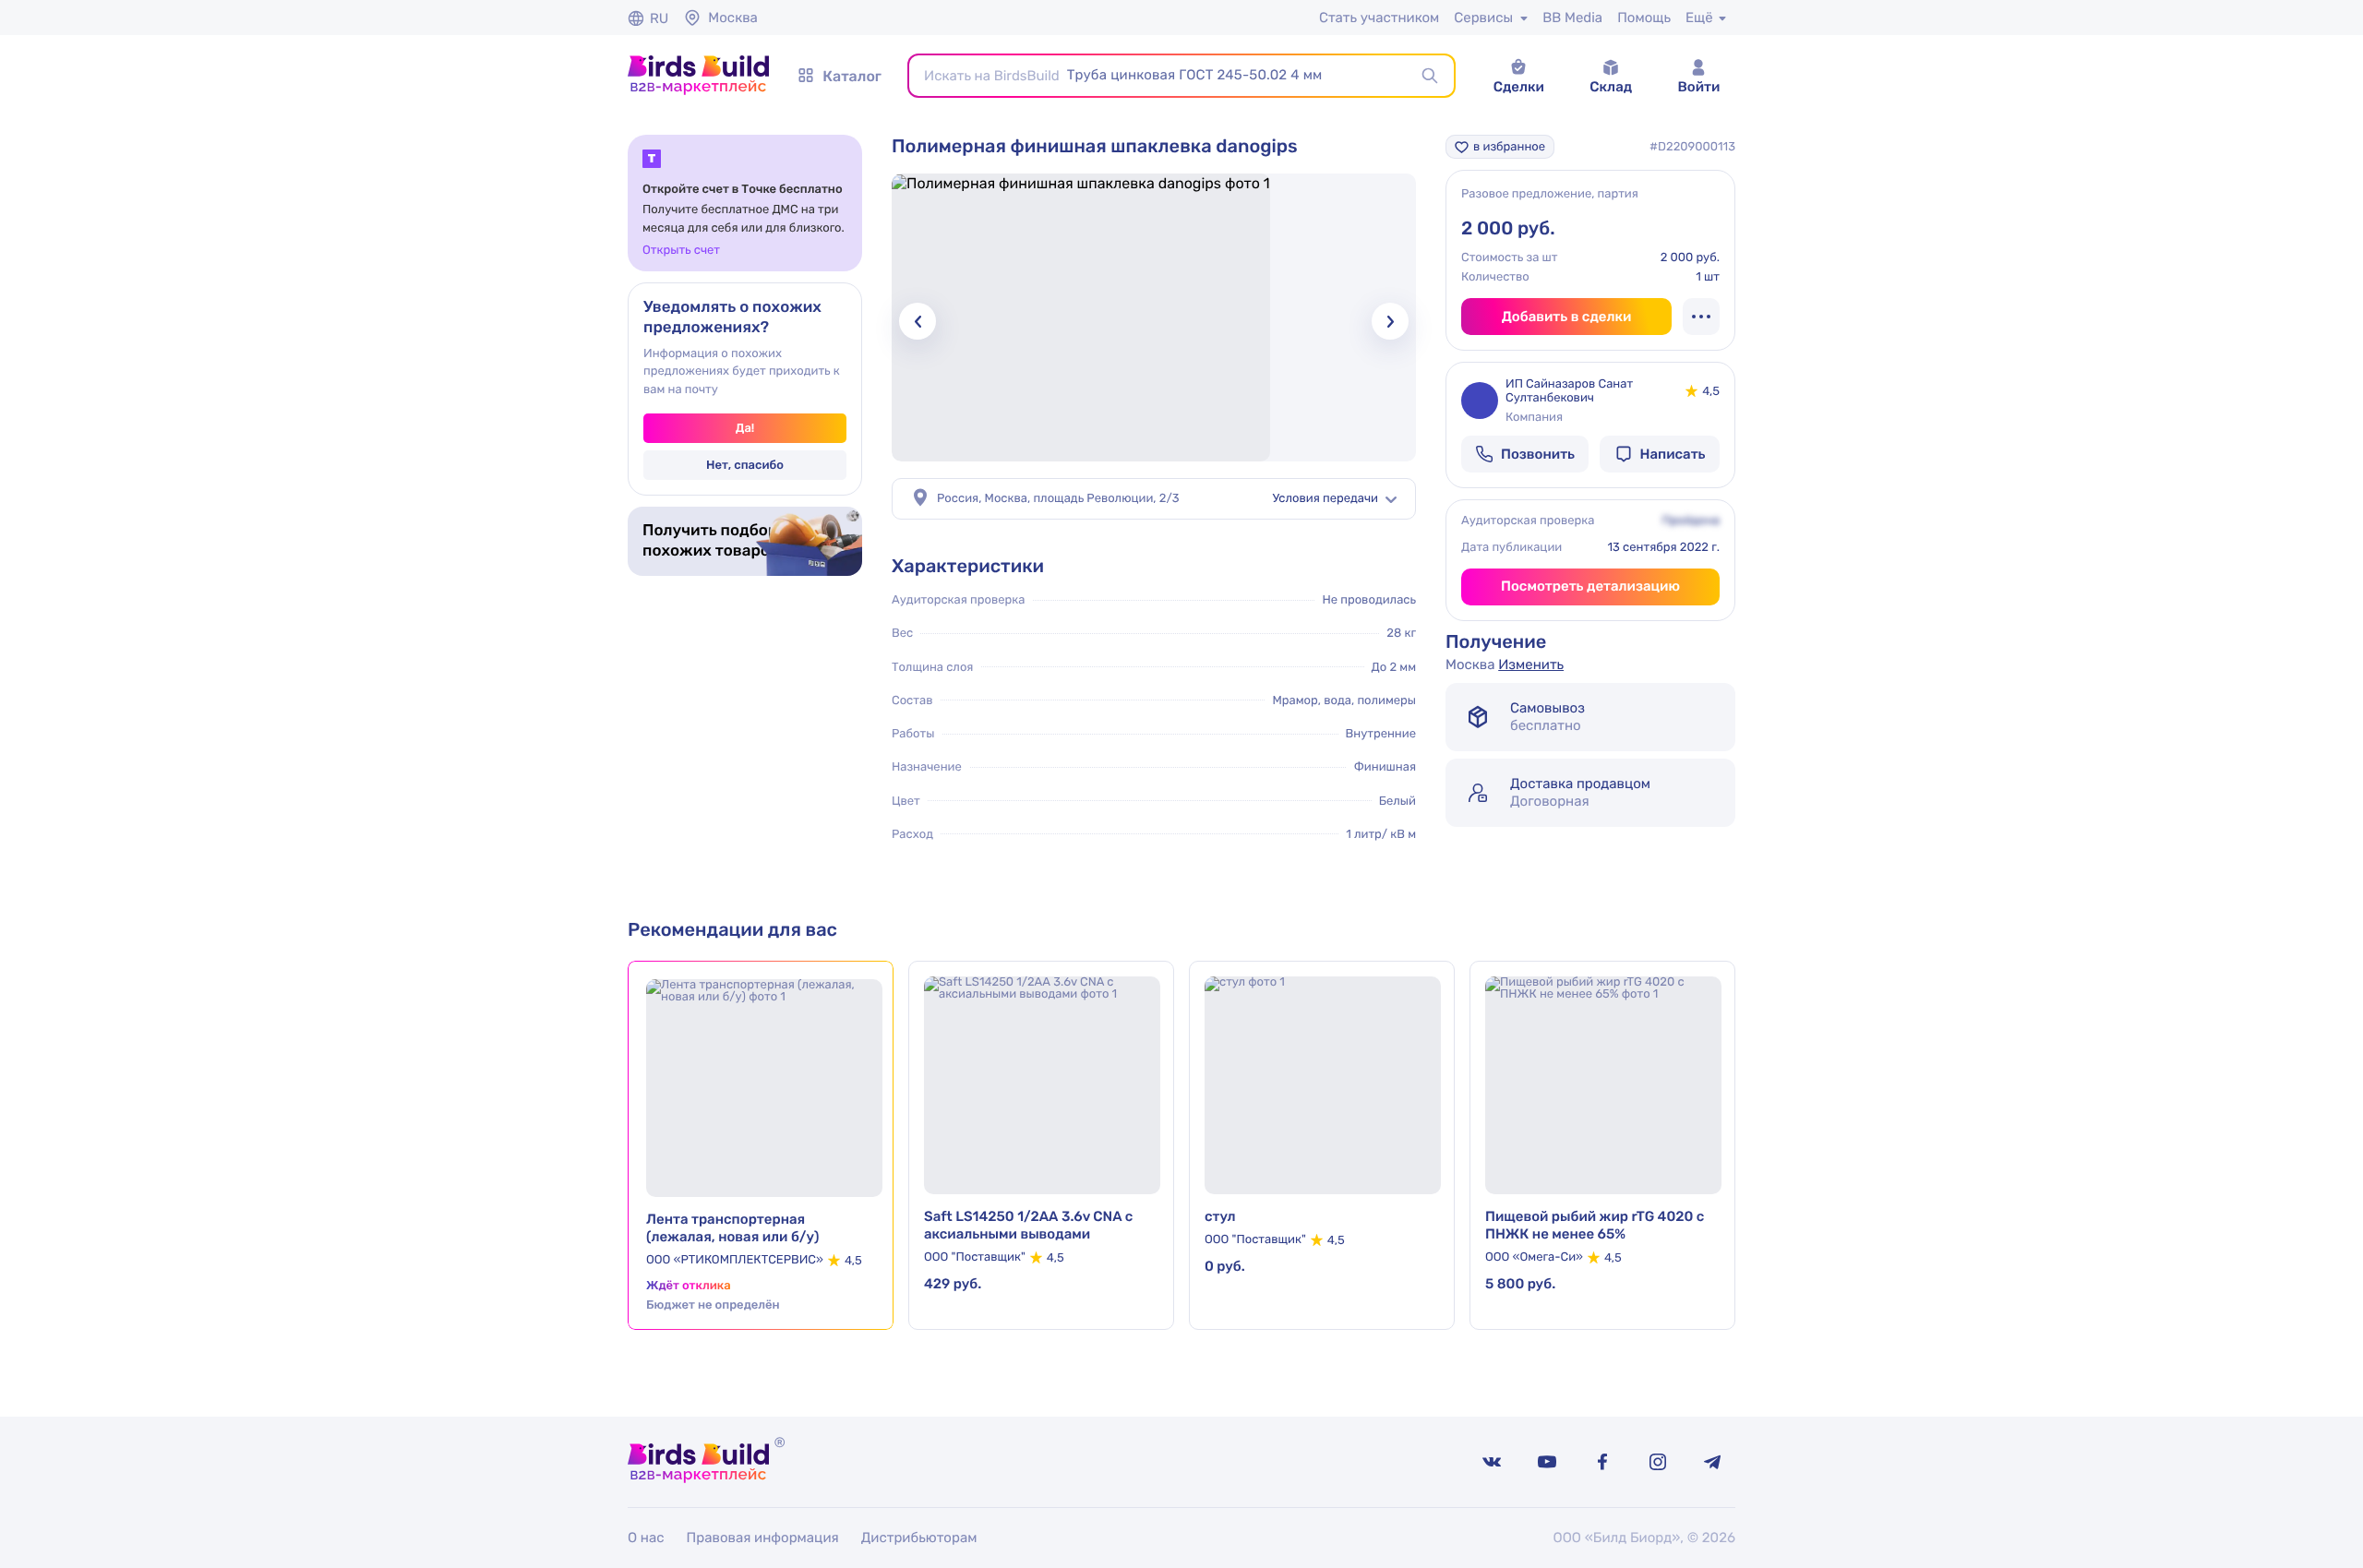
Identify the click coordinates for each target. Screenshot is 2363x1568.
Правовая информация (763, 1538)
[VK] (1492, 1462)
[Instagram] (1658, 1462)
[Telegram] (1713, 1462)
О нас (646, 1538)
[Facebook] (1602, 1462)
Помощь (1644, 18)
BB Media (1572, 18)
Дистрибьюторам (919, 1538)
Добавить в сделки (1567, 317)
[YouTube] (1547, 1462)
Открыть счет (681, 251)
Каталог (852, 76)
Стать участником (1379, 18)
